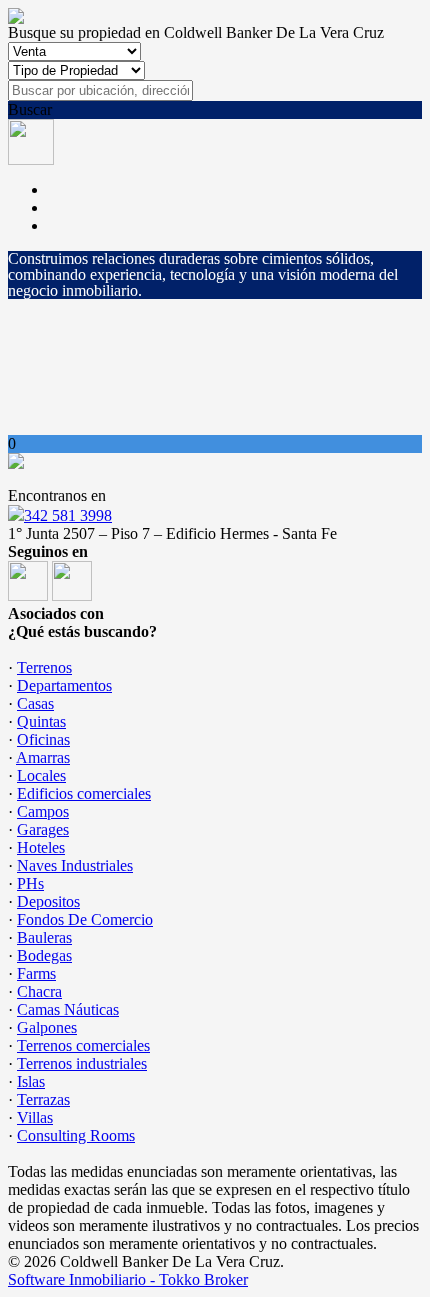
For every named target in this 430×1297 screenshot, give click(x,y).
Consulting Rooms (76, 1135)
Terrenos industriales (82, 1063)
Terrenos (44, 667)
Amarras (43, 757)
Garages (43, 829)
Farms (36, 973)
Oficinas (43, 739)
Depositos (48, 901)
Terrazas (43, 1099)
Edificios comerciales (84, 793)
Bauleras (44, 937)
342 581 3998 (68, 515)
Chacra (39, 991)
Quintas (41, 721)
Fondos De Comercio (85, 919)
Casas (35, 703)
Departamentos (64, 685)
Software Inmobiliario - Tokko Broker (128, 1279)
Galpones (47, 1027)
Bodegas (44, 955)
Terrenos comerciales (83, 1045)
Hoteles (41, 847)
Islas (31, 1081)
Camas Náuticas (68, 1009)
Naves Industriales (75, 865)
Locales (41, 775)
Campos (43, 811)
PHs (30, 883)
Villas (35, 1117)
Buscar (30, 109)
